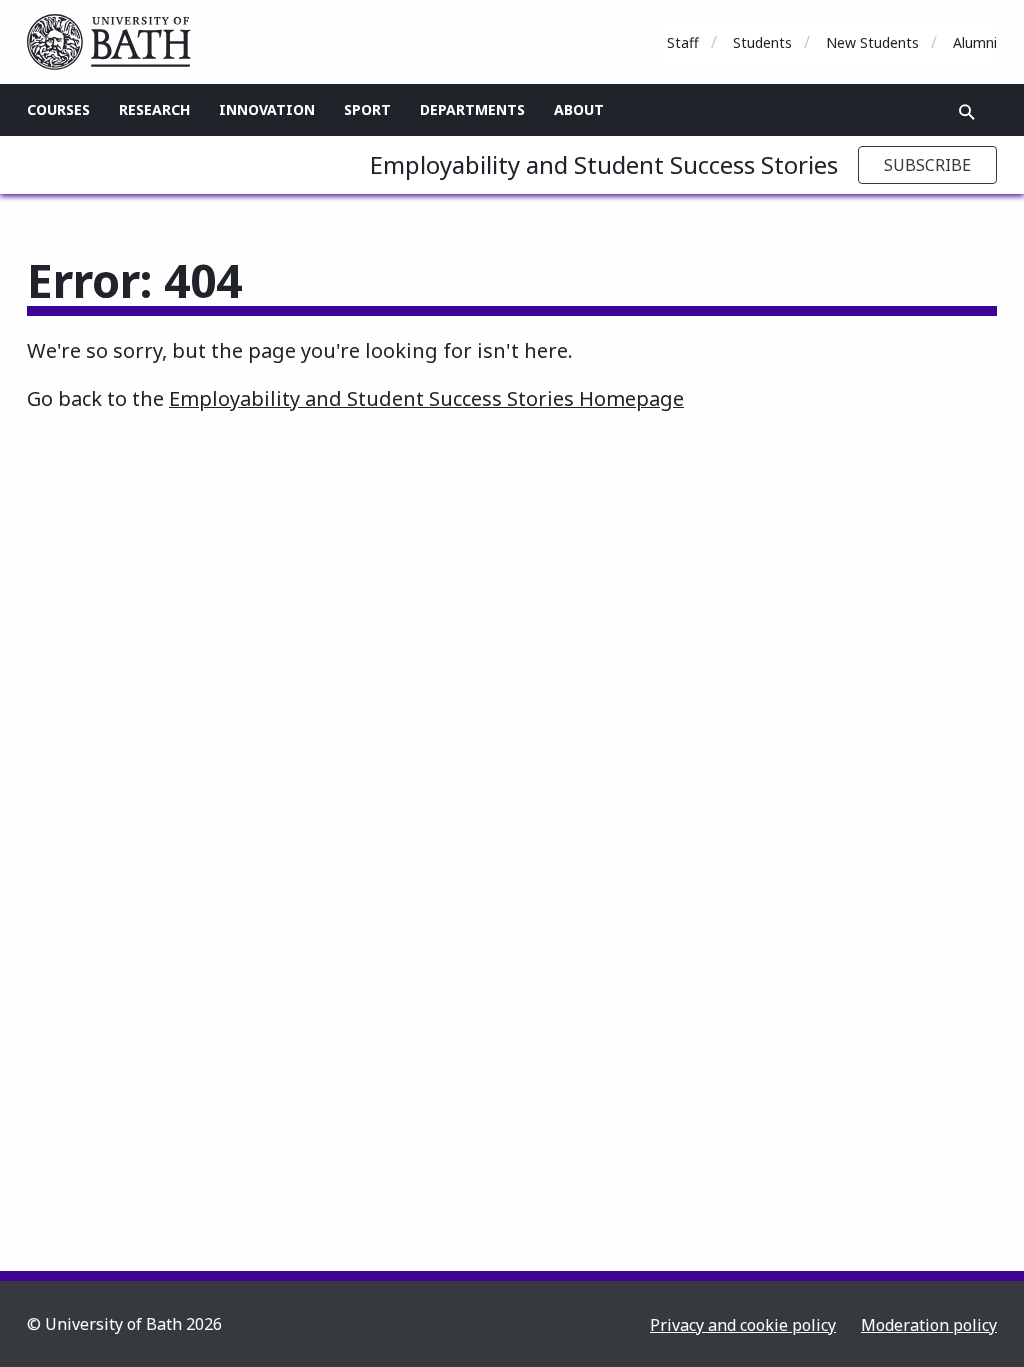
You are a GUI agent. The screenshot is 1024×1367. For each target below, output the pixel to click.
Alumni (975, 42)
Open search (967, 112)
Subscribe (927, 165)
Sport (367, 109)
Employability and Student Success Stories (604, 164)
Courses (58, 109)
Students (762, 42)
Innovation (267, 109)
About (579, 109)
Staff (683, 42)
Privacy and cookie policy (743, 1325)
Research (154, 109)
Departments (472, 109)
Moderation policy (929, 1325)
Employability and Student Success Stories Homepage (426, 398)
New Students (872, 42)
